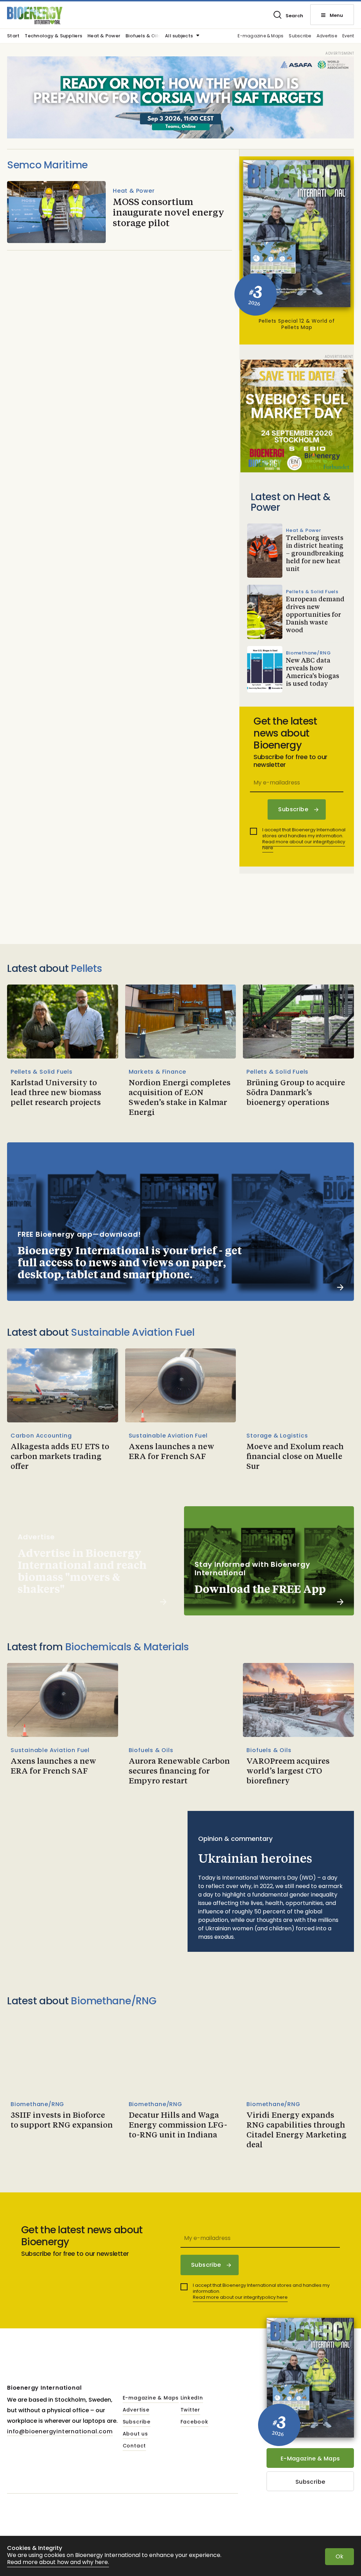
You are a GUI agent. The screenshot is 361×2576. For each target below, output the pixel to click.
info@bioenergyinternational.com (60, 2431)
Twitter (191, 2410)
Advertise (327, 36)
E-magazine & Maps (261, 36)
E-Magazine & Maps (310, 2459)
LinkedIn (192, 2398)
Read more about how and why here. (58, 2562)
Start (13, 36)
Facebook (194, 2422)
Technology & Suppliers (53, 36)
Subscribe (300, 36)
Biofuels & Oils (143, 36)
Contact (134, 2446)
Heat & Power (104, 36)
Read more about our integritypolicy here (304, 845)
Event (348, 36)
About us (135, 2434)
